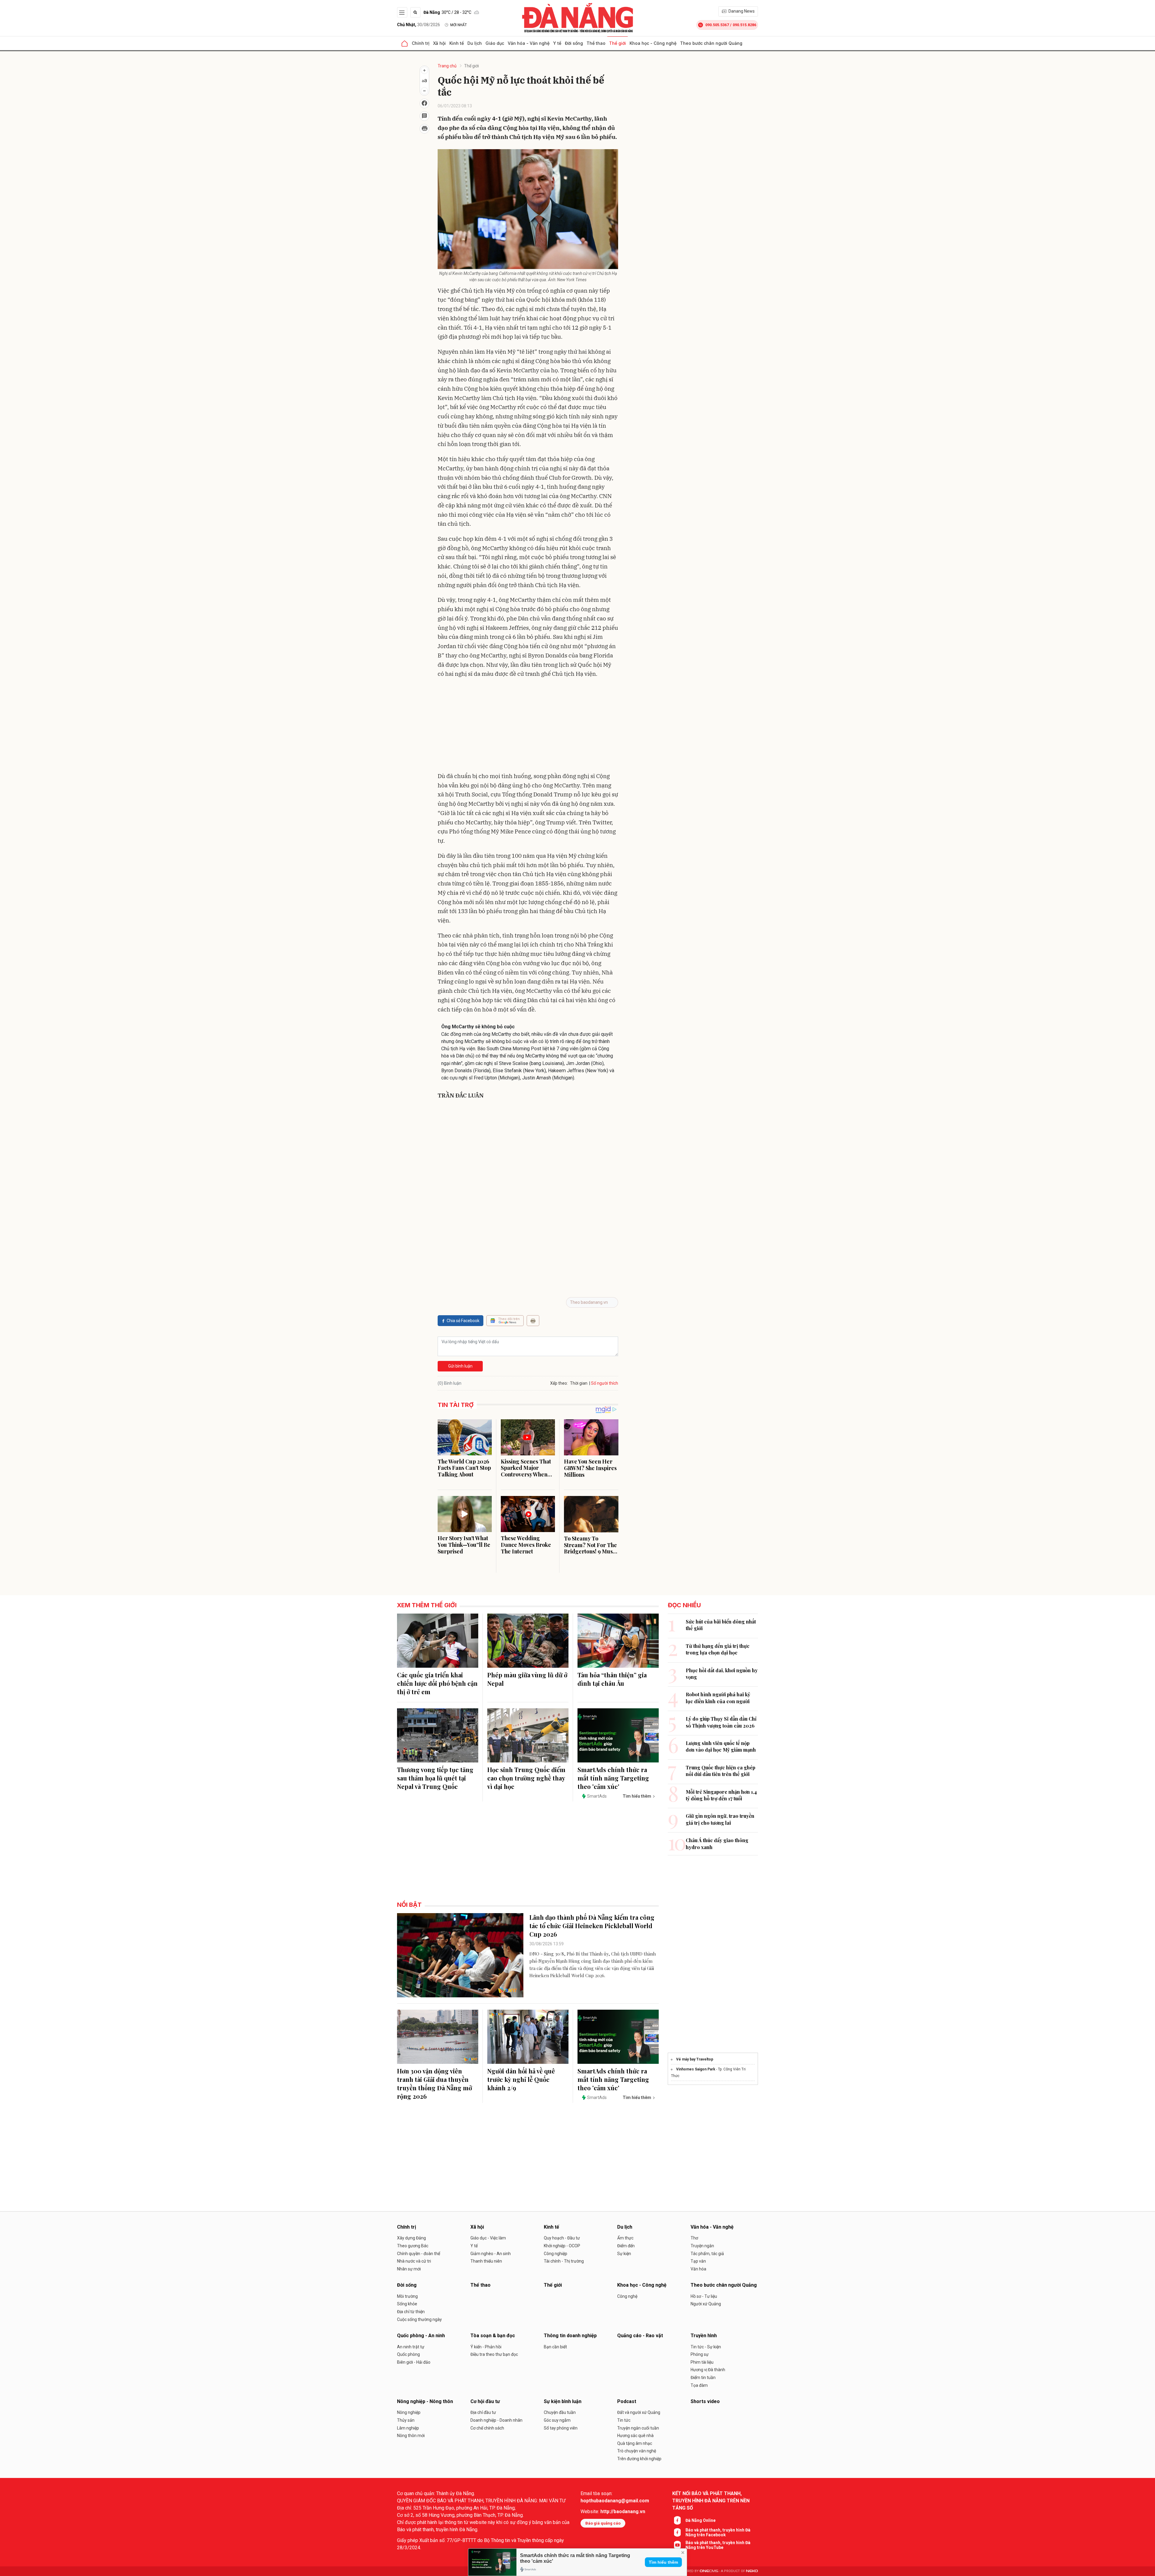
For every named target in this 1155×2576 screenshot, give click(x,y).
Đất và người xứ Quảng (639, 2412)
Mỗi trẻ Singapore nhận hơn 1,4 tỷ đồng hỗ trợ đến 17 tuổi (721, 1795)
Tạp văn (698, 2261)
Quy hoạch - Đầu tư (562, 2238)
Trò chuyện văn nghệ (637, 2451)
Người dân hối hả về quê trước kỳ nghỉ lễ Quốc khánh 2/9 (521, 2079)
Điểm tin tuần (703, 2377)
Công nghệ (627, 2296)
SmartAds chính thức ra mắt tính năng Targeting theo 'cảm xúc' (613, 1778)
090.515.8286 (744, 25)
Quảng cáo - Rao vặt (640, 2336)
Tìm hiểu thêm (663, 2562)
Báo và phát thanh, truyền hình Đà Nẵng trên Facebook (718, 2532)
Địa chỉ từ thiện (411, 2312)
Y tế (557, 43)
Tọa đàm (699, 2385)
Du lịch (475, 43)
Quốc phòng (408, 2354)
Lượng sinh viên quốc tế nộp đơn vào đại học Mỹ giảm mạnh (721, 1746)
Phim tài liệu (702, 2362)
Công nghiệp (556, 2254)
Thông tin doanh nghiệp (570, 2336)
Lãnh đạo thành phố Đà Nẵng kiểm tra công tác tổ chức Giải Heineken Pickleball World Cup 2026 (592, 1926)
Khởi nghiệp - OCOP (562, 2246)
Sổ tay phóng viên (561, 2428)
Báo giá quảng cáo (603, 2523)
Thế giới (618, 43)
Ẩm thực (625, 2238)
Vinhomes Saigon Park (696, 2069)
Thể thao (596, 43)
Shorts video (705, 2401)
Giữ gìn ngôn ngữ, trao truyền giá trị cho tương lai (720, 1819)
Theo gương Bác (413, 2246)
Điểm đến (626, 2246)
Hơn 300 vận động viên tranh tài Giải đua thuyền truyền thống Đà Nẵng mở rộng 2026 (434, 2084)
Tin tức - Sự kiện (706, 2347)
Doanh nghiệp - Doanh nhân (496, 2420)
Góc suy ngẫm (557, 2420)
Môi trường (407, 2296)
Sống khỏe (407, 2304)
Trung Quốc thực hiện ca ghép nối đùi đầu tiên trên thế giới (721, 1771)
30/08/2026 (419, 25)
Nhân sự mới (409, 2269)
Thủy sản (406, 2420)
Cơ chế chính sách (487, 2428)
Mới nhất (459, 25)
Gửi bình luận (460, 1366)
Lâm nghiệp (408, 2428)
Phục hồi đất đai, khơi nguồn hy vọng (722, 1674)
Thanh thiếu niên (486, 2261)
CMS (709, 2571)
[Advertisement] (528, 726)
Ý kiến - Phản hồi (486, 2347)
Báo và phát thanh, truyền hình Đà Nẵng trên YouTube (718, 2545)
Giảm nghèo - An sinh (491, 2254)
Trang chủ (447, 66)
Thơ (694, 2238)
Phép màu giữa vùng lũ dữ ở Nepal (527, 1679)
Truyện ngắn (702, 2246)
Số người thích (605, 1383)
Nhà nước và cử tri (414, 2261)
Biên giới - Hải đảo (414, 2362)
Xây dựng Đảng (411, 2238)
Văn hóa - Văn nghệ (529, 43)
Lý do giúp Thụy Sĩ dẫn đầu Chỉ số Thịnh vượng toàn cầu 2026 (721, 1722)
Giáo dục (495, 43)
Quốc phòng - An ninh (421, 2336)
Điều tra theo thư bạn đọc (494, 2354)
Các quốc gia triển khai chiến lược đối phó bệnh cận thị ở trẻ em (437, 1683)
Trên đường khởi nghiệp (639, 2459)
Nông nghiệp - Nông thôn (425, 2401)
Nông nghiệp (409, 2412)
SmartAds (597, 1796)
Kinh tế (457, 43)
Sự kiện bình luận (563, 2401)
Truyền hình (704, 2336)
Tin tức (624, 2420)
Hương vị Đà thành (708, 2370)
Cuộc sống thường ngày (419, 2319)
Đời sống (574, 43)
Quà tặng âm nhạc (635, 2443)
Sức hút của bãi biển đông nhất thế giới (721, 1625)
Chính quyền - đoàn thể (419, 2254)
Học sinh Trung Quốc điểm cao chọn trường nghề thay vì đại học (526, 1778)
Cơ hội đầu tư (485, 2401)
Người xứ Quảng (706, 2304)
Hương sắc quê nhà (635, 2436)
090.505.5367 (717, 25)
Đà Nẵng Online (701, 2520)
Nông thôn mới (411, 2436)
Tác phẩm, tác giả (707, 2254)
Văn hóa (698, 2269)
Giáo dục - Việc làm (488, 2238)
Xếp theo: (559, 1383)
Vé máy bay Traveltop (695, 2059)
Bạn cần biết (555, 2347)
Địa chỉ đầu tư (483, 2412)
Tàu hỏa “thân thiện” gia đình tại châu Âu (612, 1679)
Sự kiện (624, 2254)
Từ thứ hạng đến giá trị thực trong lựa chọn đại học (718, 1649)
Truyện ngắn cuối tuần (638, 2428)
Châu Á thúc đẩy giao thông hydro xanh (717, 1844)
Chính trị (421, 43)
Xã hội (439, 43)
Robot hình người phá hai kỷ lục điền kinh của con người (718, 1698)
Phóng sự (700, 2354)
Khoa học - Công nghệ (653, 43)
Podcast (627, 2401)
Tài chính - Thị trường (564, 2261)
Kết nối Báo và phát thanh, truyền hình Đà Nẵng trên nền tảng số (711, 2501)
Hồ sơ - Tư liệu (704, 2296)
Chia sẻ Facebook (463, 1321)
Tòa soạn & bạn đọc (493, 2336)
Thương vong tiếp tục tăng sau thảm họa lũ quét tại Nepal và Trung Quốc (435, 1778)
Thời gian (579, 1383)
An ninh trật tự (411, 2347)
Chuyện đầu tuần (560, 2412)
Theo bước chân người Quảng (711, 43)
